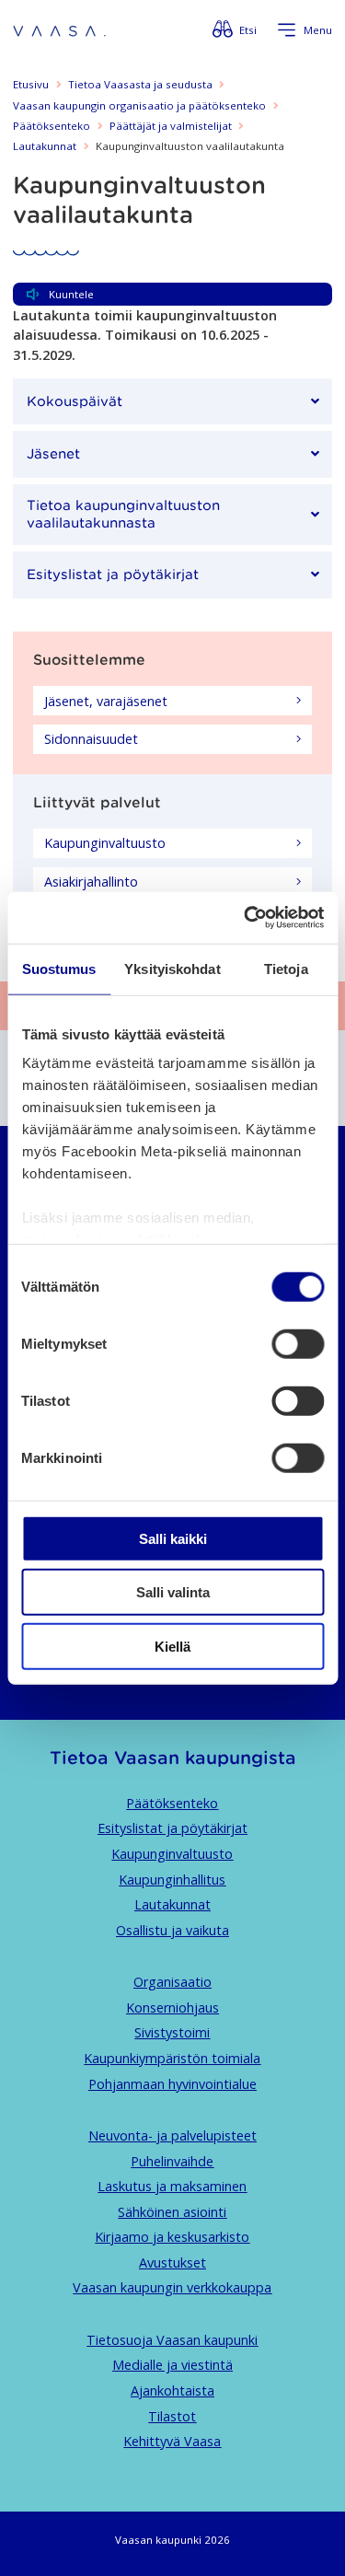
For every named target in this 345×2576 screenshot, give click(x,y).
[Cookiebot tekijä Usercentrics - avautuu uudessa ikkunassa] (246, 918)
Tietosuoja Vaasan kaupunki (172, 2340)
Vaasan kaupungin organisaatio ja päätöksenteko (139, 105)
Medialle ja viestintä (172, 2365)
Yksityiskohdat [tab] (172, 968)
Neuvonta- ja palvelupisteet (172, 2135)
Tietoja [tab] (286, 968)
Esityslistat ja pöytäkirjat (172, 1828)
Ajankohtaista (172, 2390)
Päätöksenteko (52, 126)
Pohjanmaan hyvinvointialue (172, 2084)
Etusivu (31, 84)
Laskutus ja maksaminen (172, 2186)
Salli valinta (173, 1592)
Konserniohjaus (172, 2007)
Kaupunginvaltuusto (172, 1854)
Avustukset (172, 2263)
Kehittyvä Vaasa (172, 2441)
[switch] (298, 1343)
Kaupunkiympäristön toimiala (172, 2058)
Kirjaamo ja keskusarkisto (172, 2237)
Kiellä (172, 1646)
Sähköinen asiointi (172, 2212)
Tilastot (172, 2416)
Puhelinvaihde (172, 2161)
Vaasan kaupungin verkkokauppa (172, 2287)
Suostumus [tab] (59, 968)
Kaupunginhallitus (172, 1880)
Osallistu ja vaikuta (172, 1930)
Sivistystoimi (172, 2032)
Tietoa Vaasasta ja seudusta (140, 84)
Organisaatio (172, 1982)
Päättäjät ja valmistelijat (171, 126)
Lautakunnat (45, 146)
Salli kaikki (173, 1538)
